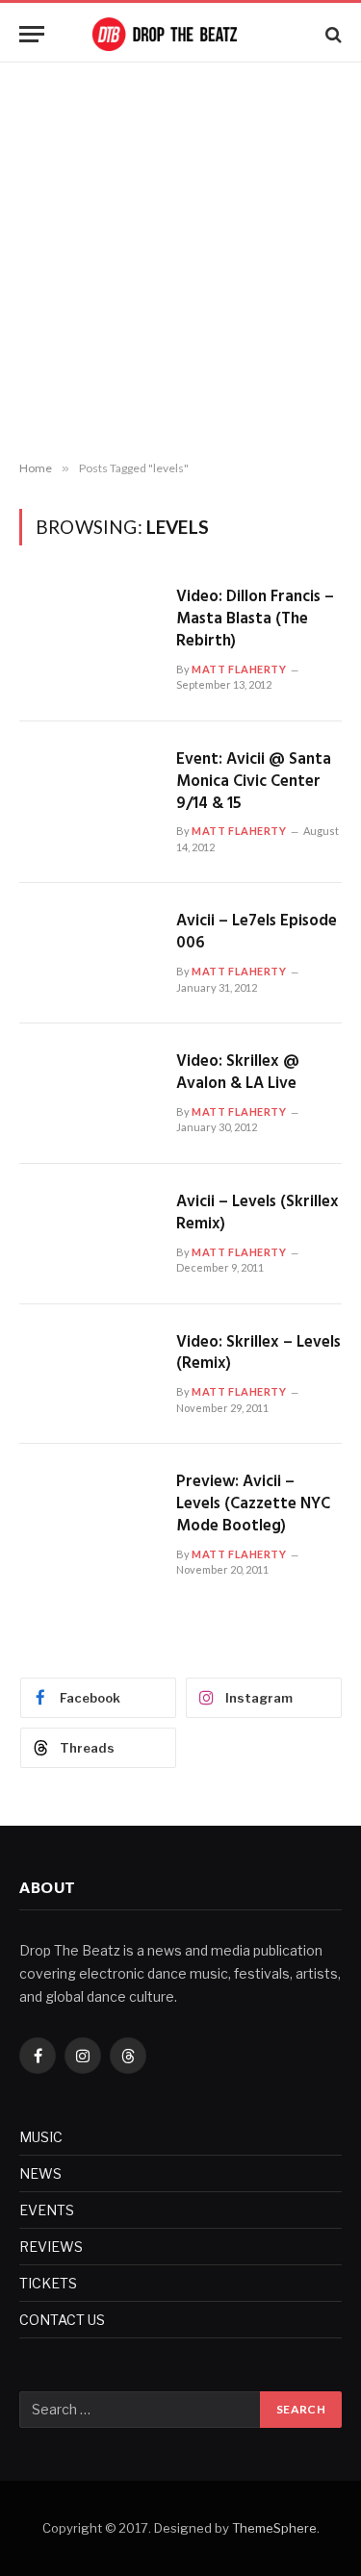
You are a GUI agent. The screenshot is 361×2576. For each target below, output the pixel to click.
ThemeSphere (274, 2528)
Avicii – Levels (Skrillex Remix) (258, 1213)
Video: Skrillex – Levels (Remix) (258, 1353)
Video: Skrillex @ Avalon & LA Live (238, 1073)
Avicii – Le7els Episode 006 (257, 932)
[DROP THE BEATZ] (181, 34)
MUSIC (41, 2137)
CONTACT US (62, 2320)
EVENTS (47, 2210)
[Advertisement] (180, 262)
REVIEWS (51, 2247)
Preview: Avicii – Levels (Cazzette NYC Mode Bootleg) (253, 1504)
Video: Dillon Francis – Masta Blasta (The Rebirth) (255, 619)
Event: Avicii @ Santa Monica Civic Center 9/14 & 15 (254, 782)
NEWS (40, 2173)
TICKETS (48, 2283)
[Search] (332, 34)
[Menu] (32, 34)
